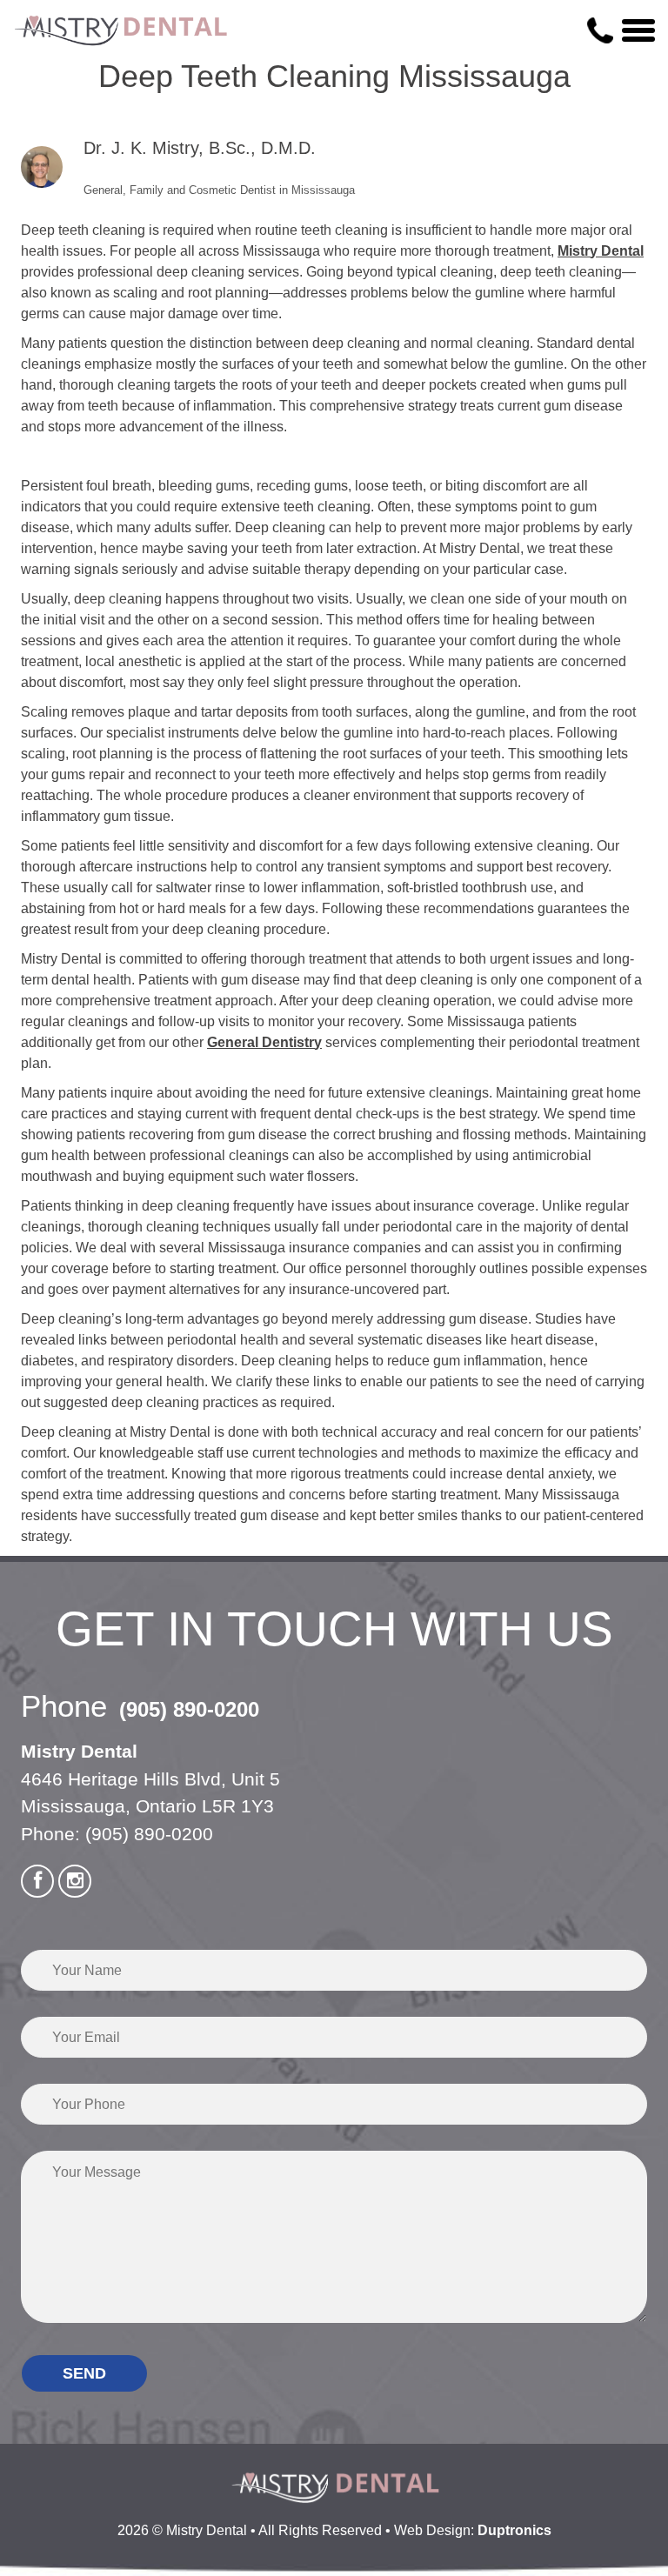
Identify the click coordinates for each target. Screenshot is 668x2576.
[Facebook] (37, 1881)
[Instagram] (75, 1881)
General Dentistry (264, 1042)
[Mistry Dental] (122, 31)
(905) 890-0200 (189, 1709)
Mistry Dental (601, 251)
